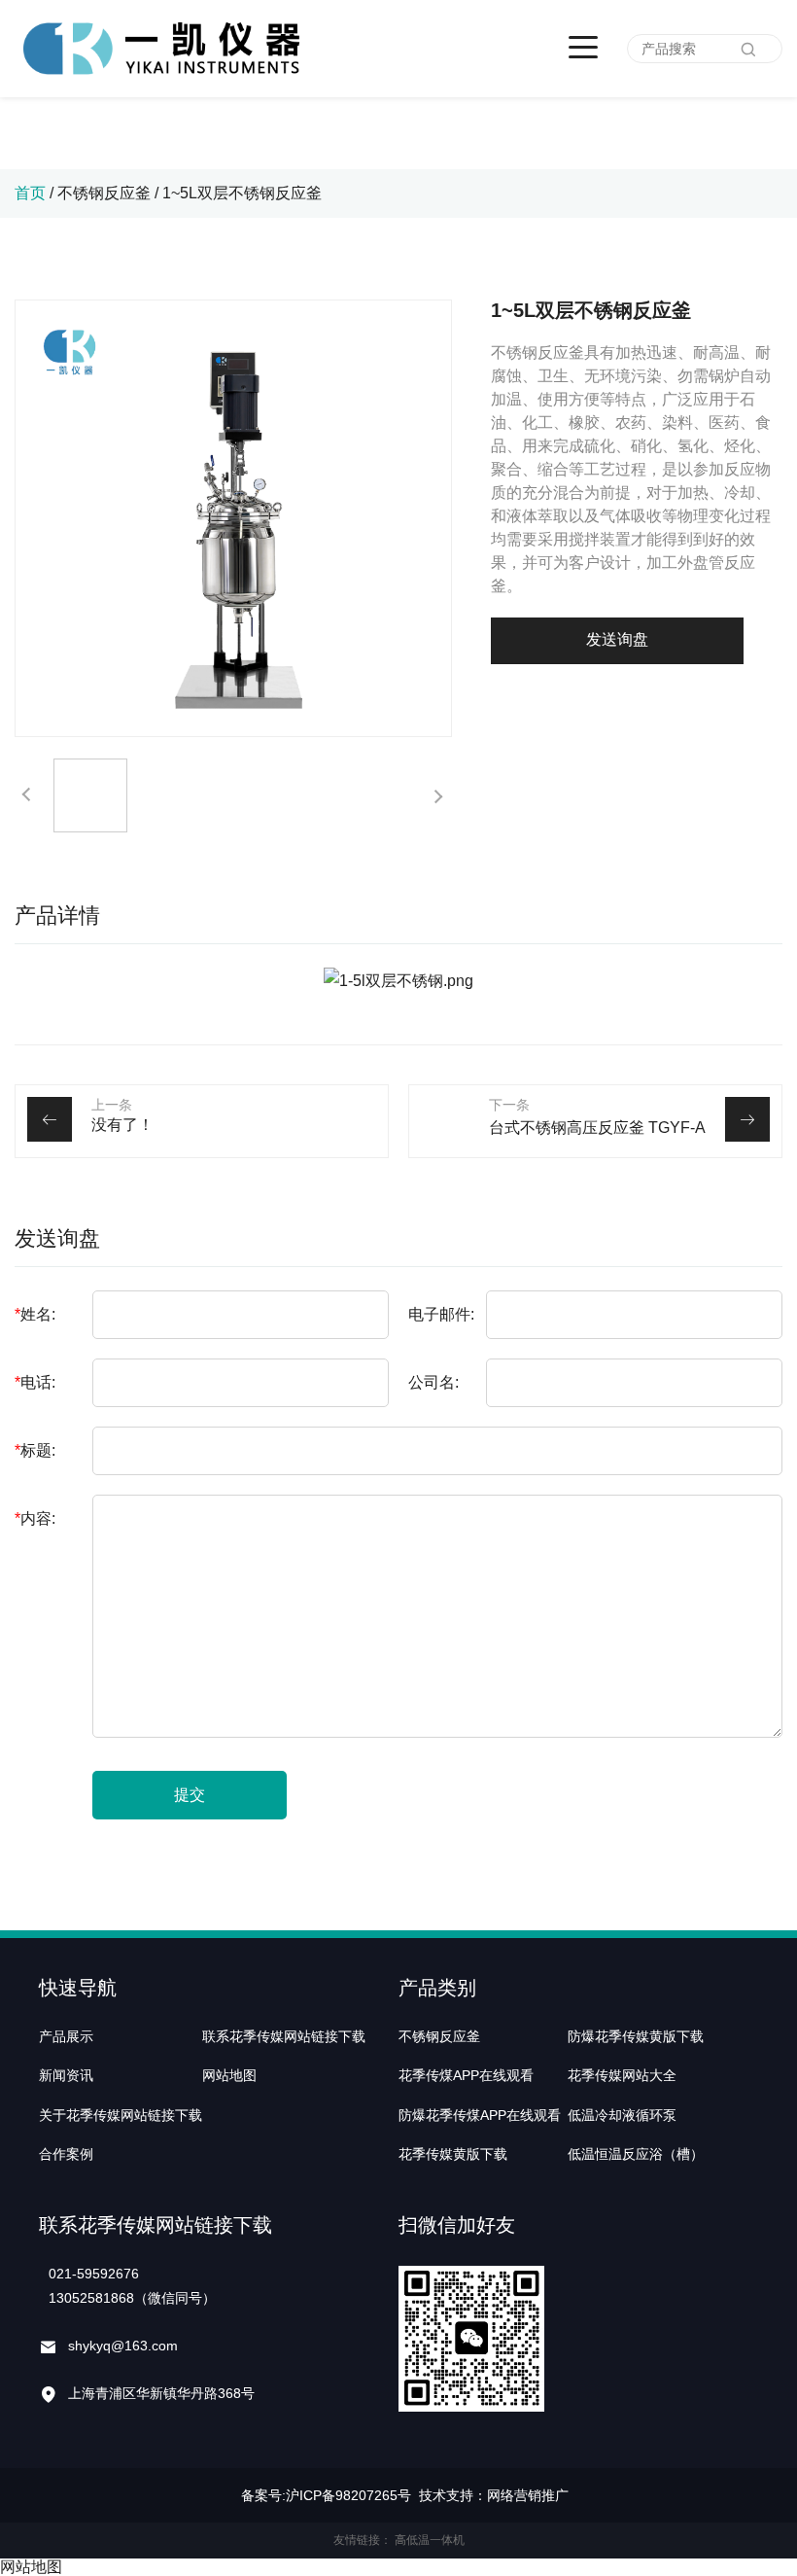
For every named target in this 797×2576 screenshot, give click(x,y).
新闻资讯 (66, 2075)
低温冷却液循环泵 (622, 2115)
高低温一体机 (430, 2540)
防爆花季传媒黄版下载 (636, 2036)
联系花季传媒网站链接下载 (284, 2036)
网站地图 (229, 2075)
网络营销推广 (528, 2495)
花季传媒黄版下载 (453, 2154)
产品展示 (66, 2036)
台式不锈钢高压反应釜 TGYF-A (597, 1128)
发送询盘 (617, 639)
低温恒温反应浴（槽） (636, 2154)
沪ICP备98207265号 (348, 2495)
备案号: (263, 2495)
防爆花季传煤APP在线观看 (480, 2115)
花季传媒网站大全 (622, 2075)
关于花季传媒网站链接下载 (121, 2115)
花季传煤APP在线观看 (466, 2075)
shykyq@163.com (123, 2346)
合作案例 (66, 2154)
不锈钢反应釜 (104, 193)
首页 (30, 193)
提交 (190, 1795)
